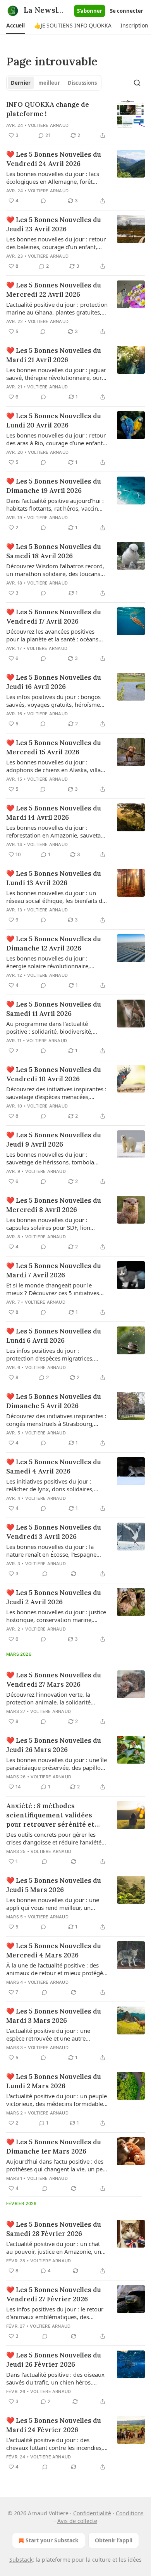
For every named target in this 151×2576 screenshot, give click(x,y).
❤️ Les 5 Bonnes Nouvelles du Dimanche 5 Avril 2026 (54, 1401)
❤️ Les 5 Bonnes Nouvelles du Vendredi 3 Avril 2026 (54, 1532)
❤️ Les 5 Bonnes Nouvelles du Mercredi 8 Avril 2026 (54, 1205)
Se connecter (127, 11)
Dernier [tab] (21, 83)
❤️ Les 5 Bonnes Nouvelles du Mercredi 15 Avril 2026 (54, 747)
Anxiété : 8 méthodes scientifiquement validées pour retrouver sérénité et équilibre (50, 1815)
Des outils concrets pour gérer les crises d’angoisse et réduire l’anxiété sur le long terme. (54, 1838)
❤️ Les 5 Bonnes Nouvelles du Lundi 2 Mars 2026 (54, 2081)
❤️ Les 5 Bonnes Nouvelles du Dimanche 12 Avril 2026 (54, 944)
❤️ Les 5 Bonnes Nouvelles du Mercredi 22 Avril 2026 (54, 290)
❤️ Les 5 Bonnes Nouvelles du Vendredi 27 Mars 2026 (54, 1680)
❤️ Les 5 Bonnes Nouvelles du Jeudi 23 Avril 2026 (54, 224)
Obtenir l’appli (114, 2540)
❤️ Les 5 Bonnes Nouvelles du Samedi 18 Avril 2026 (54, 551)
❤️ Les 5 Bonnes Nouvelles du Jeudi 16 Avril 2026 (54, 682)
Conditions (130, 2513)
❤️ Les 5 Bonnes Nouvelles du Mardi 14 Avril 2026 (54, 813)
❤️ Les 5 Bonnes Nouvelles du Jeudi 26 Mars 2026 (54, 1745)
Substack (21, 2560)
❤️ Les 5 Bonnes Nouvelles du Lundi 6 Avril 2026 (54, 1336)
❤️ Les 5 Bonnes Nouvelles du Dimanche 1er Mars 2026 (54, 2147)
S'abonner (90, 11)
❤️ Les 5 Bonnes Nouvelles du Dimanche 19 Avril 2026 (54, 486)
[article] (75, 120)
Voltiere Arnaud (48, 125)
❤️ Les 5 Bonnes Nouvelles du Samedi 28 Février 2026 (54, 2229)
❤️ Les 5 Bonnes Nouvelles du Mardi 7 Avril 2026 (54, 1270)
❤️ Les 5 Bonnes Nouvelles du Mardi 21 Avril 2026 (54, 355)
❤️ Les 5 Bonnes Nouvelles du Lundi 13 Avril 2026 (54, 878)
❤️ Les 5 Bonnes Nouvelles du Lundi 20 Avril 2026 (54, 421)
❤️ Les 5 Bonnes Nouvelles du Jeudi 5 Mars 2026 (54, 1885)
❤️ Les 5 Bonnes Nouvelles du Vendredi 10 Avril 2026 (54, 1074)
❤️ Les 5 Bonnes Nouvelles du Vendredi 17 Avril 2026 (54, 617)
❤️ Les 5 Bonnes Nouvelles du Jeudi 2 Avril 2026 (54, 1597)
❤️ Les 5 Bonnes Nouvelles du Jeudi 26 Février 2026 (54, 2360)
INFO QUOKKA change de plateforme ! (48, 109)
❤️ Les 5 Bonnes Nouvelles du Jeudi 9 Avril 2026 (54, 1140)
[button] (15, 26)
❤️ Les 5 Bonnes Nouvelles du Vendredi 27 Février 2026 (54, 2294)
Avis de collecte (77, 2521)
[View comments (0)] (43, 201)
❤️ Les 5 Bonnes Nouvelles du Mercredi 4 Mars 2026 (54, 1950)
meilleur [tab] (49, 83)
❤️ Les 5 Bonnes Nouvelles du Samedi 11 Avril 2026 (54, 1009)
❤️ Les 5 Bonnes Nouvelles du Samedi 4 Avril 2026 (54, 1467)
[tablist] (54, 83)
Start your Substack (52, 2540)
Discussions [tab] (82, 83)
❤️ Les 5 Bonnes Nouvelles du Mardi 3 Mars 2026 (54, 2016)
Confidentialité (92, 2513)
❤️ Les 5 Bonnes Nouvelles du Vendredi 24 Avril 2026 (54, 159)
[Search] (137, 83)
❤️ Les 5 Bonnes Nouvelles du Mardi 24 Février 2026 (54, 2425)
